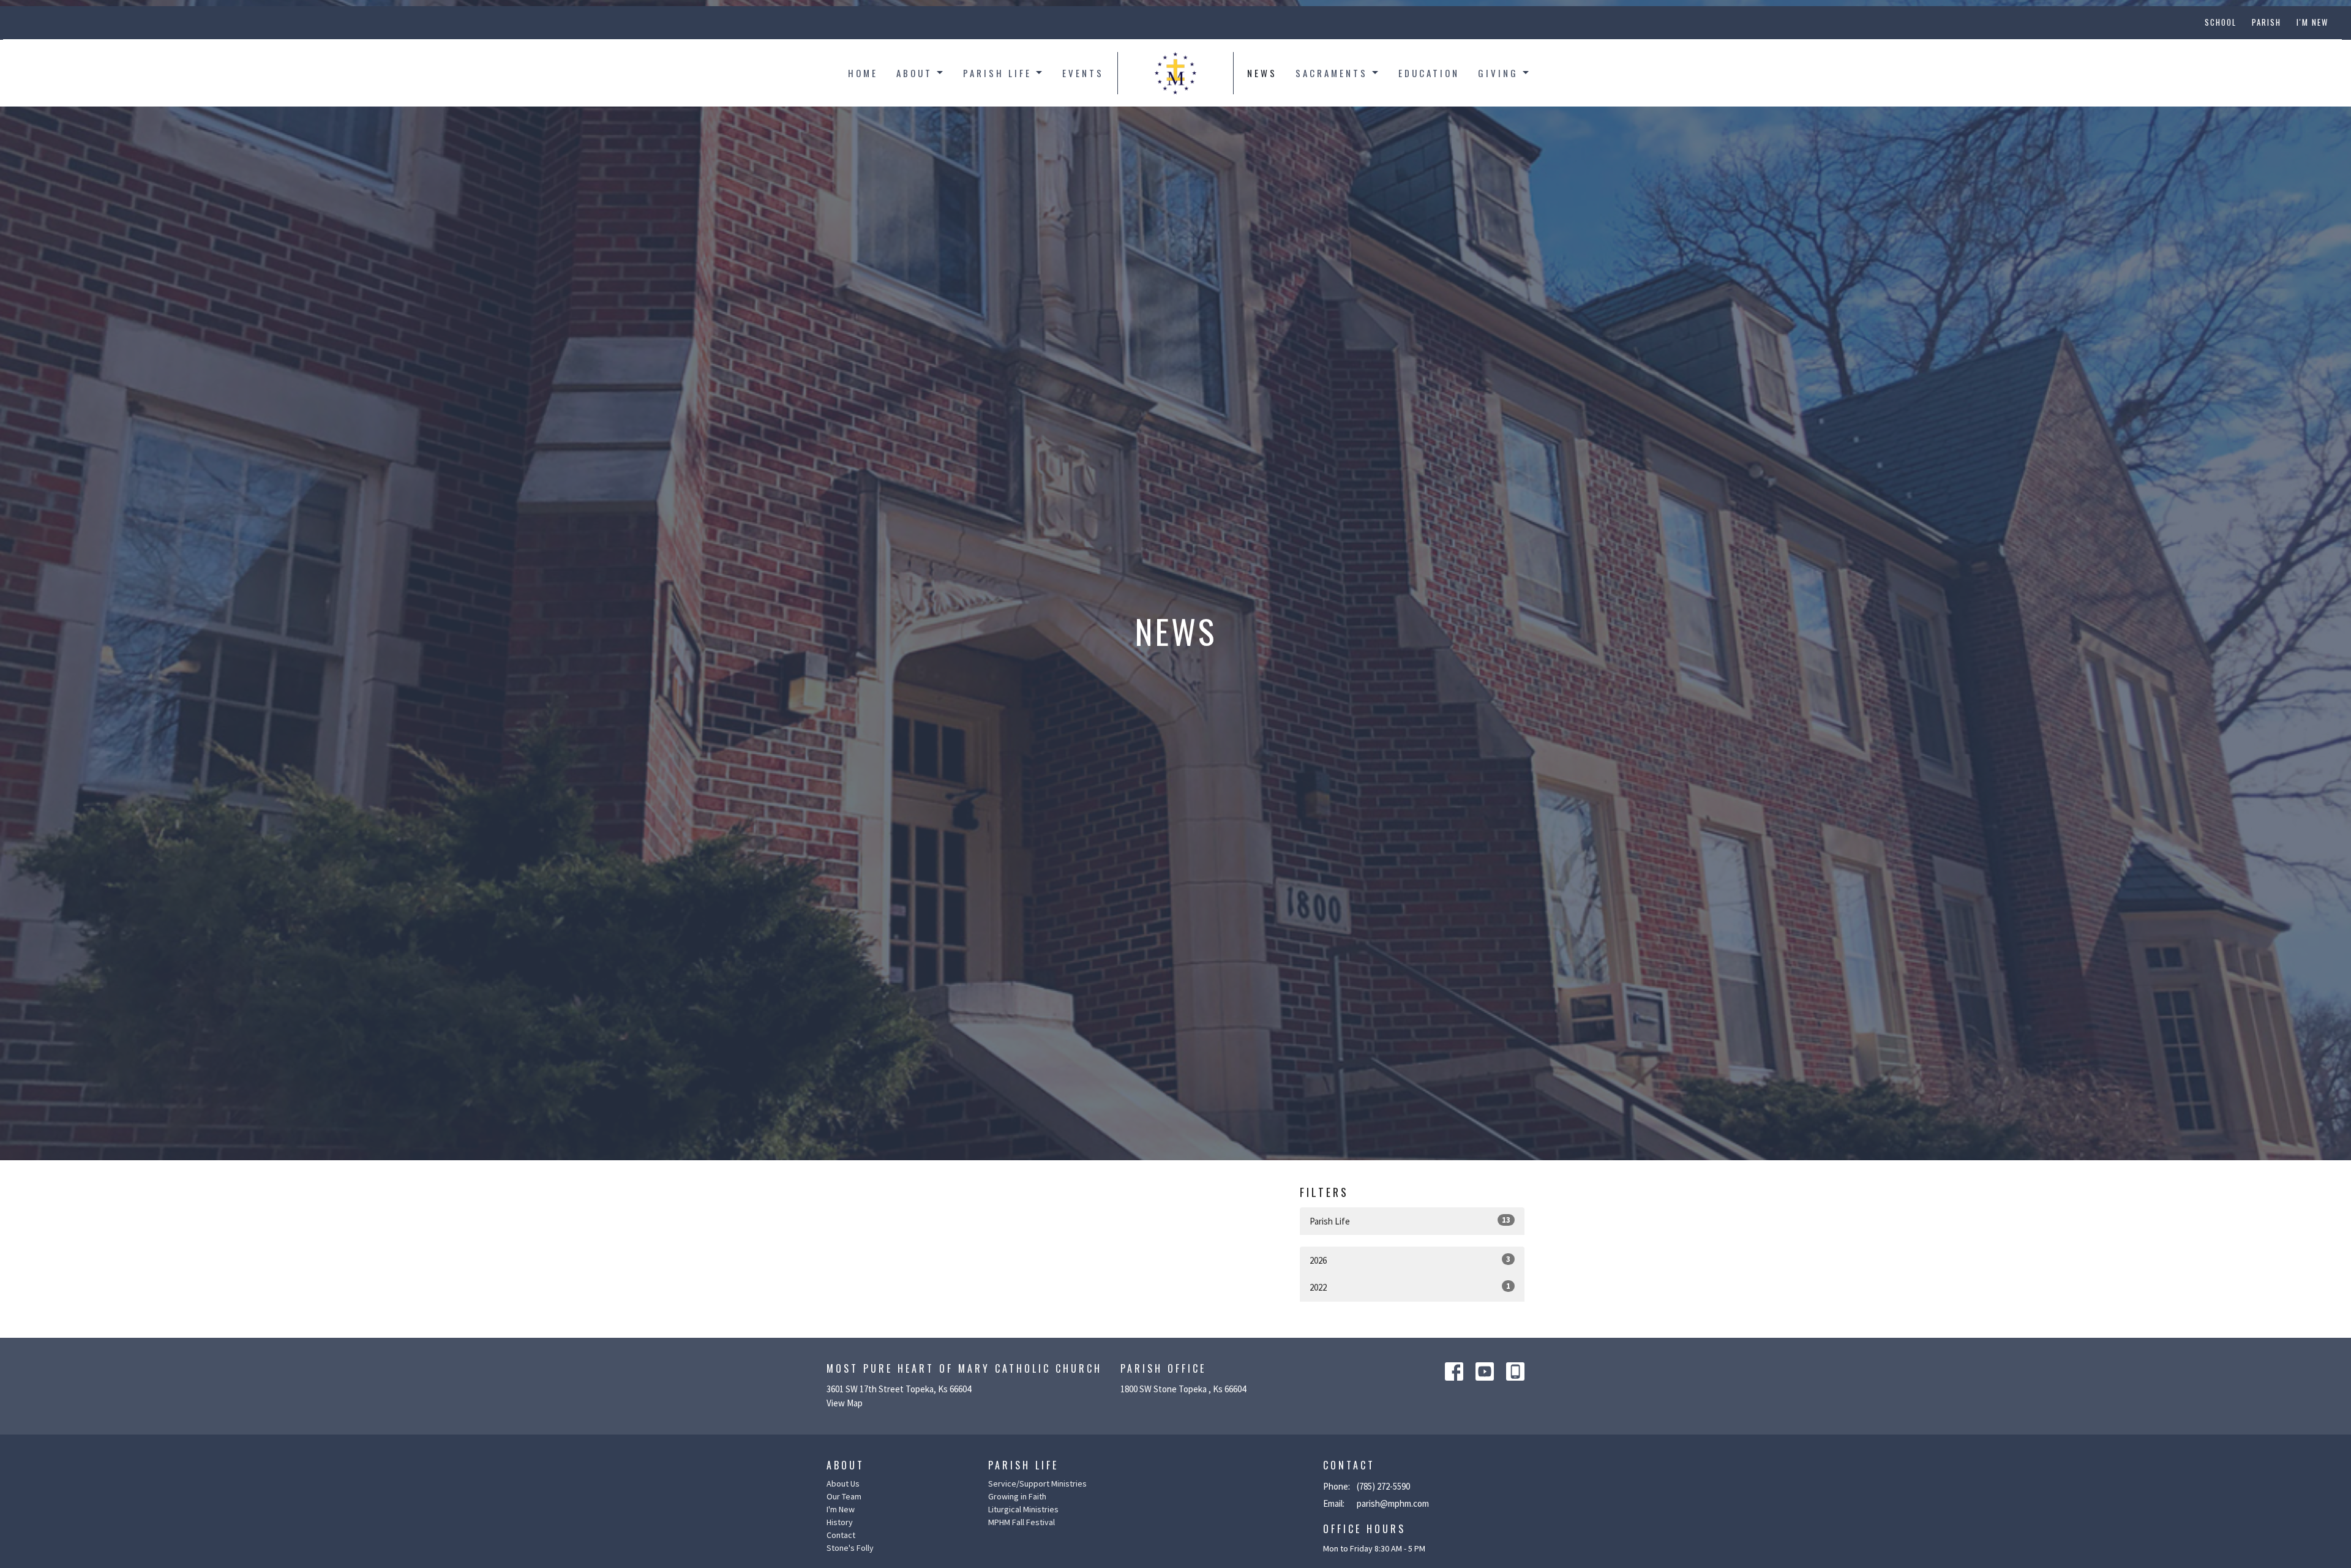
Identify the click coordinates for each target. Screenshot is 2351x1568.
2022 (1410, 1287)
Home (863, 73)
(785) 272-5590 (1383, 1486)
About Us (843, 1484)
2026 (1410, 1260)
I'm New (2312, 22)
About (914, 73)
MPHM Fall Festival (1022, 1522)
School (2221, 22)
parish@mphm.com (1393, 1503)
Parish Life (997, 73)
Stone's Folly (850, 1548)
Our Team (844, 1496)
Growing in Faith (1017, 1496)
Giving (1498, 73)
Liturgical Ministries (1023, 1509)
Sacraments (1332, 73)
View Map (845, 1403)
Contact (841, 1535)
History (840, 1522)
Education (1429, 73)
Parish (2267, 22)
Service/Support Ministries (1037, 1484)
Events (1083, 73)
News (1262, 73)
